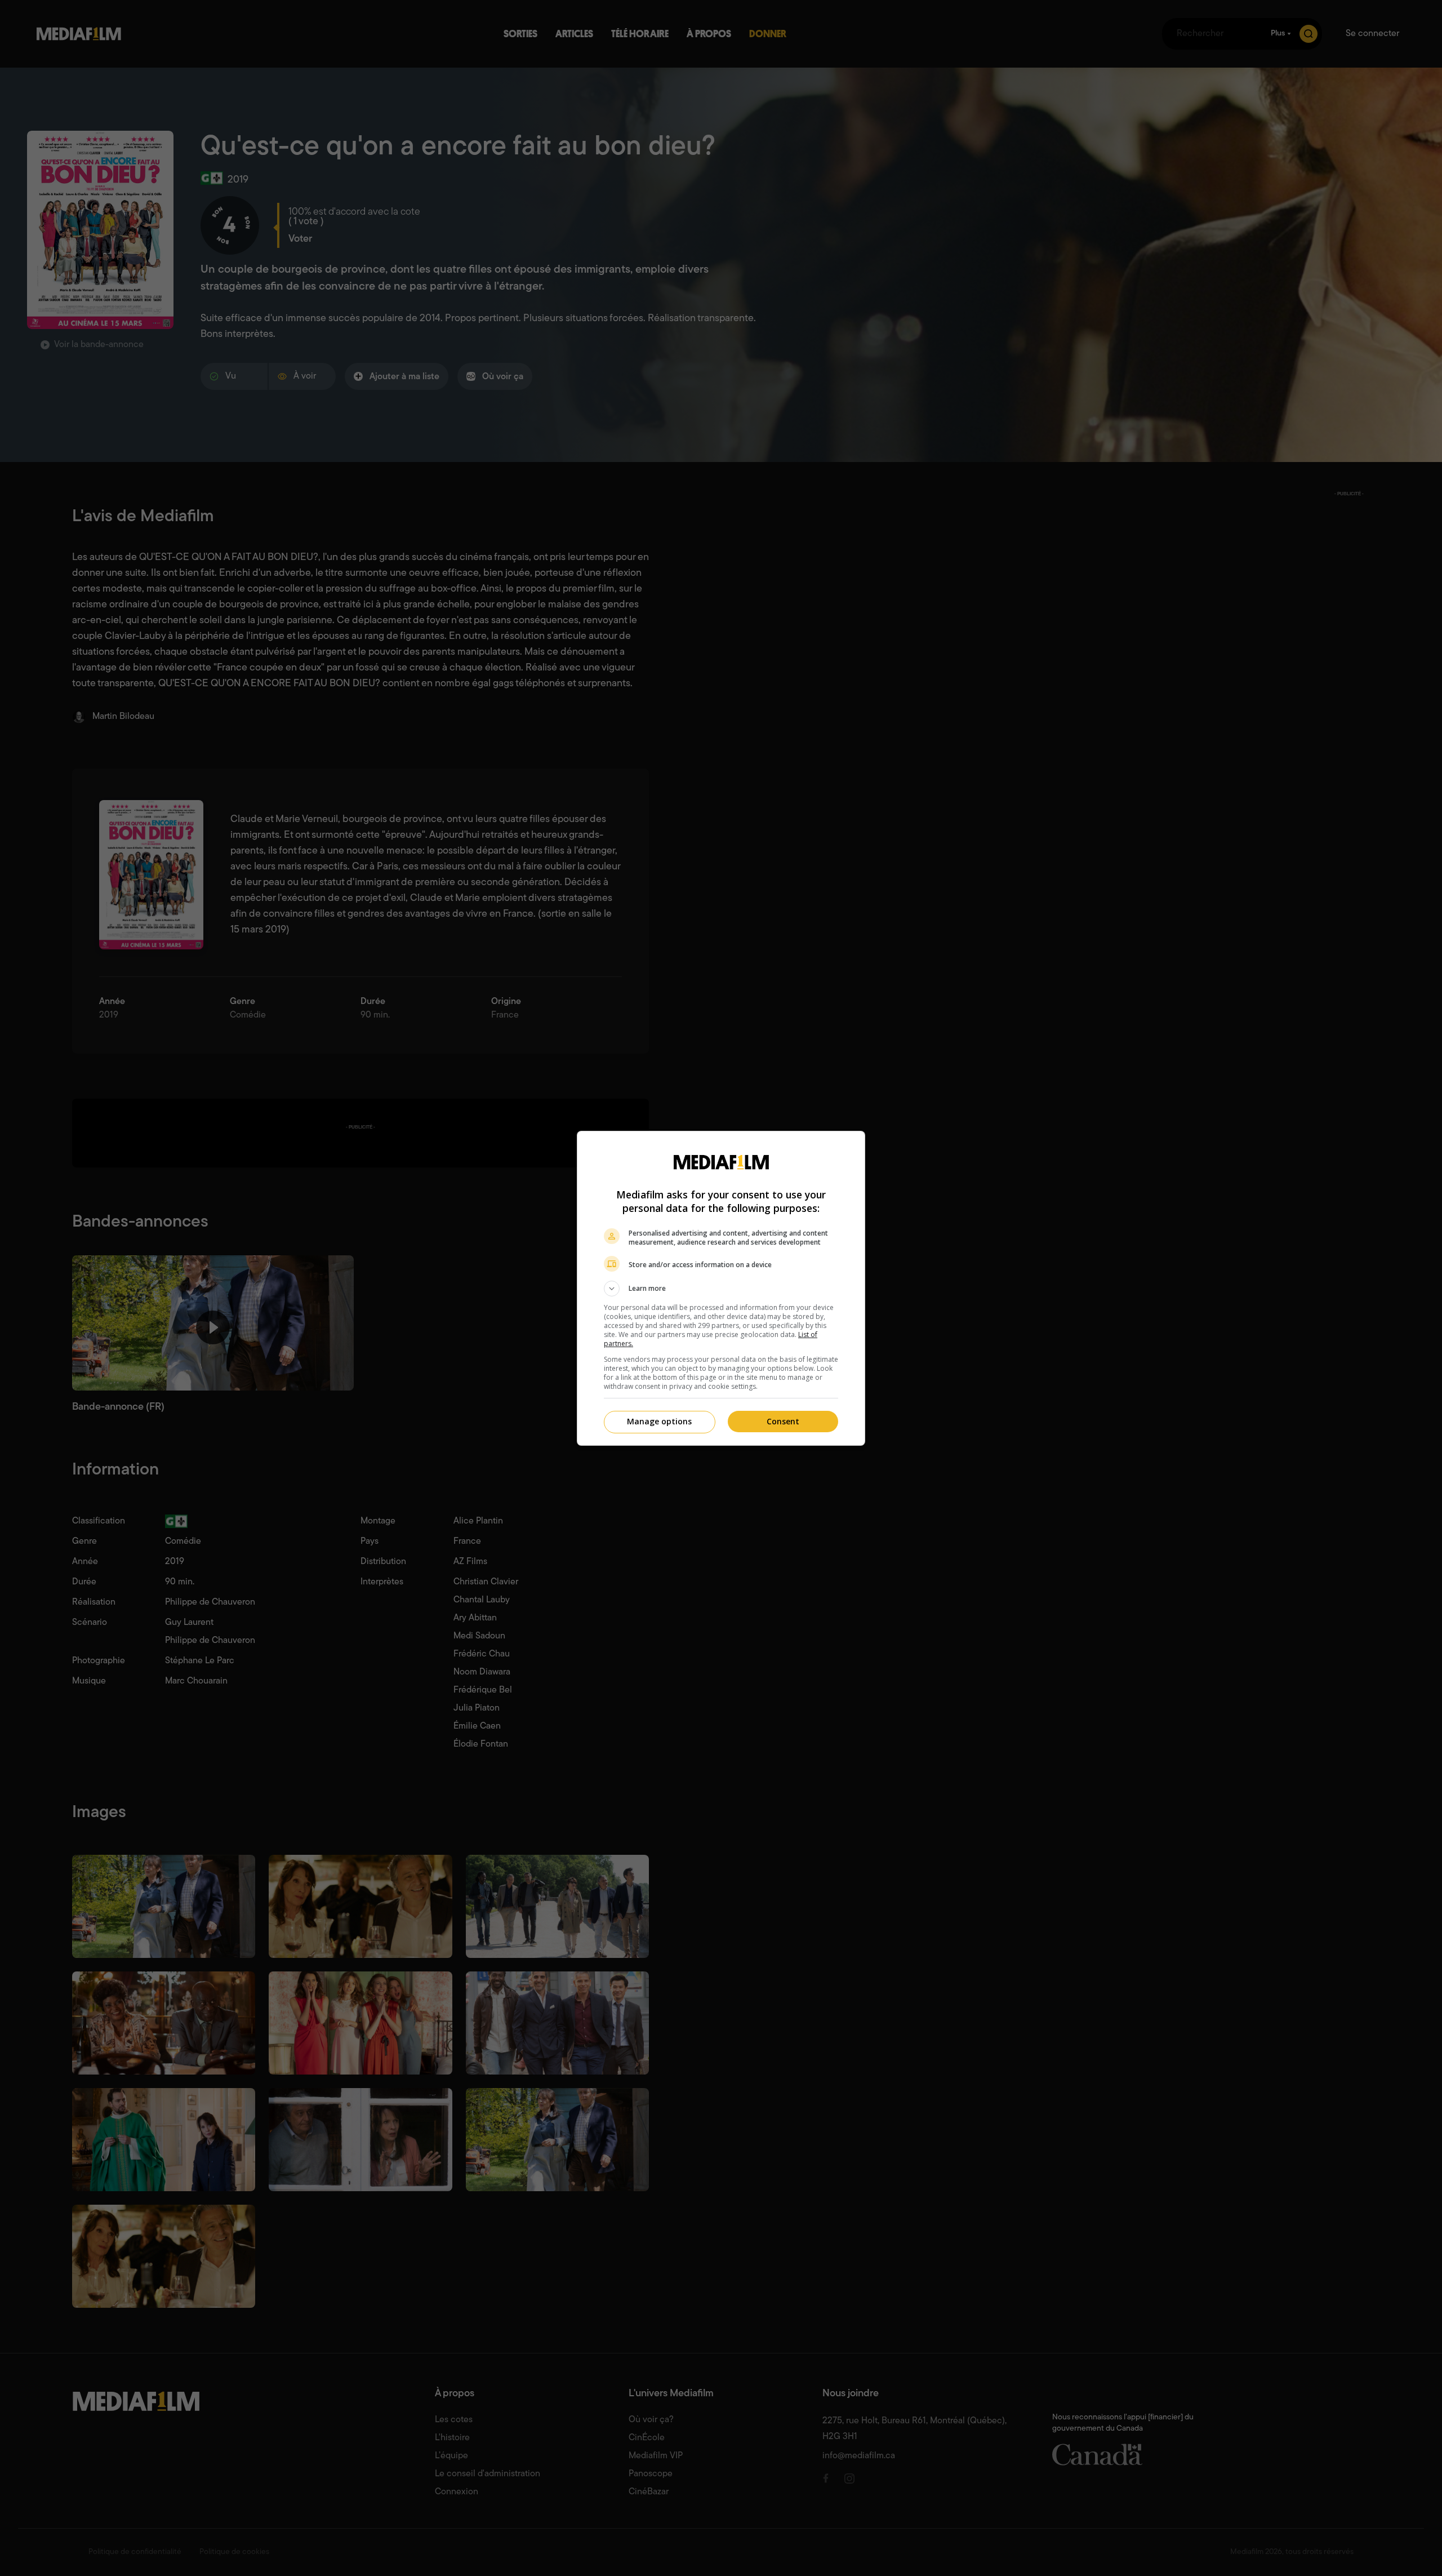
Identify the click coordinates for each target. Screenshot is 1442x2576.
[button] (721, 1289)
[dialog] (721, 1288)
